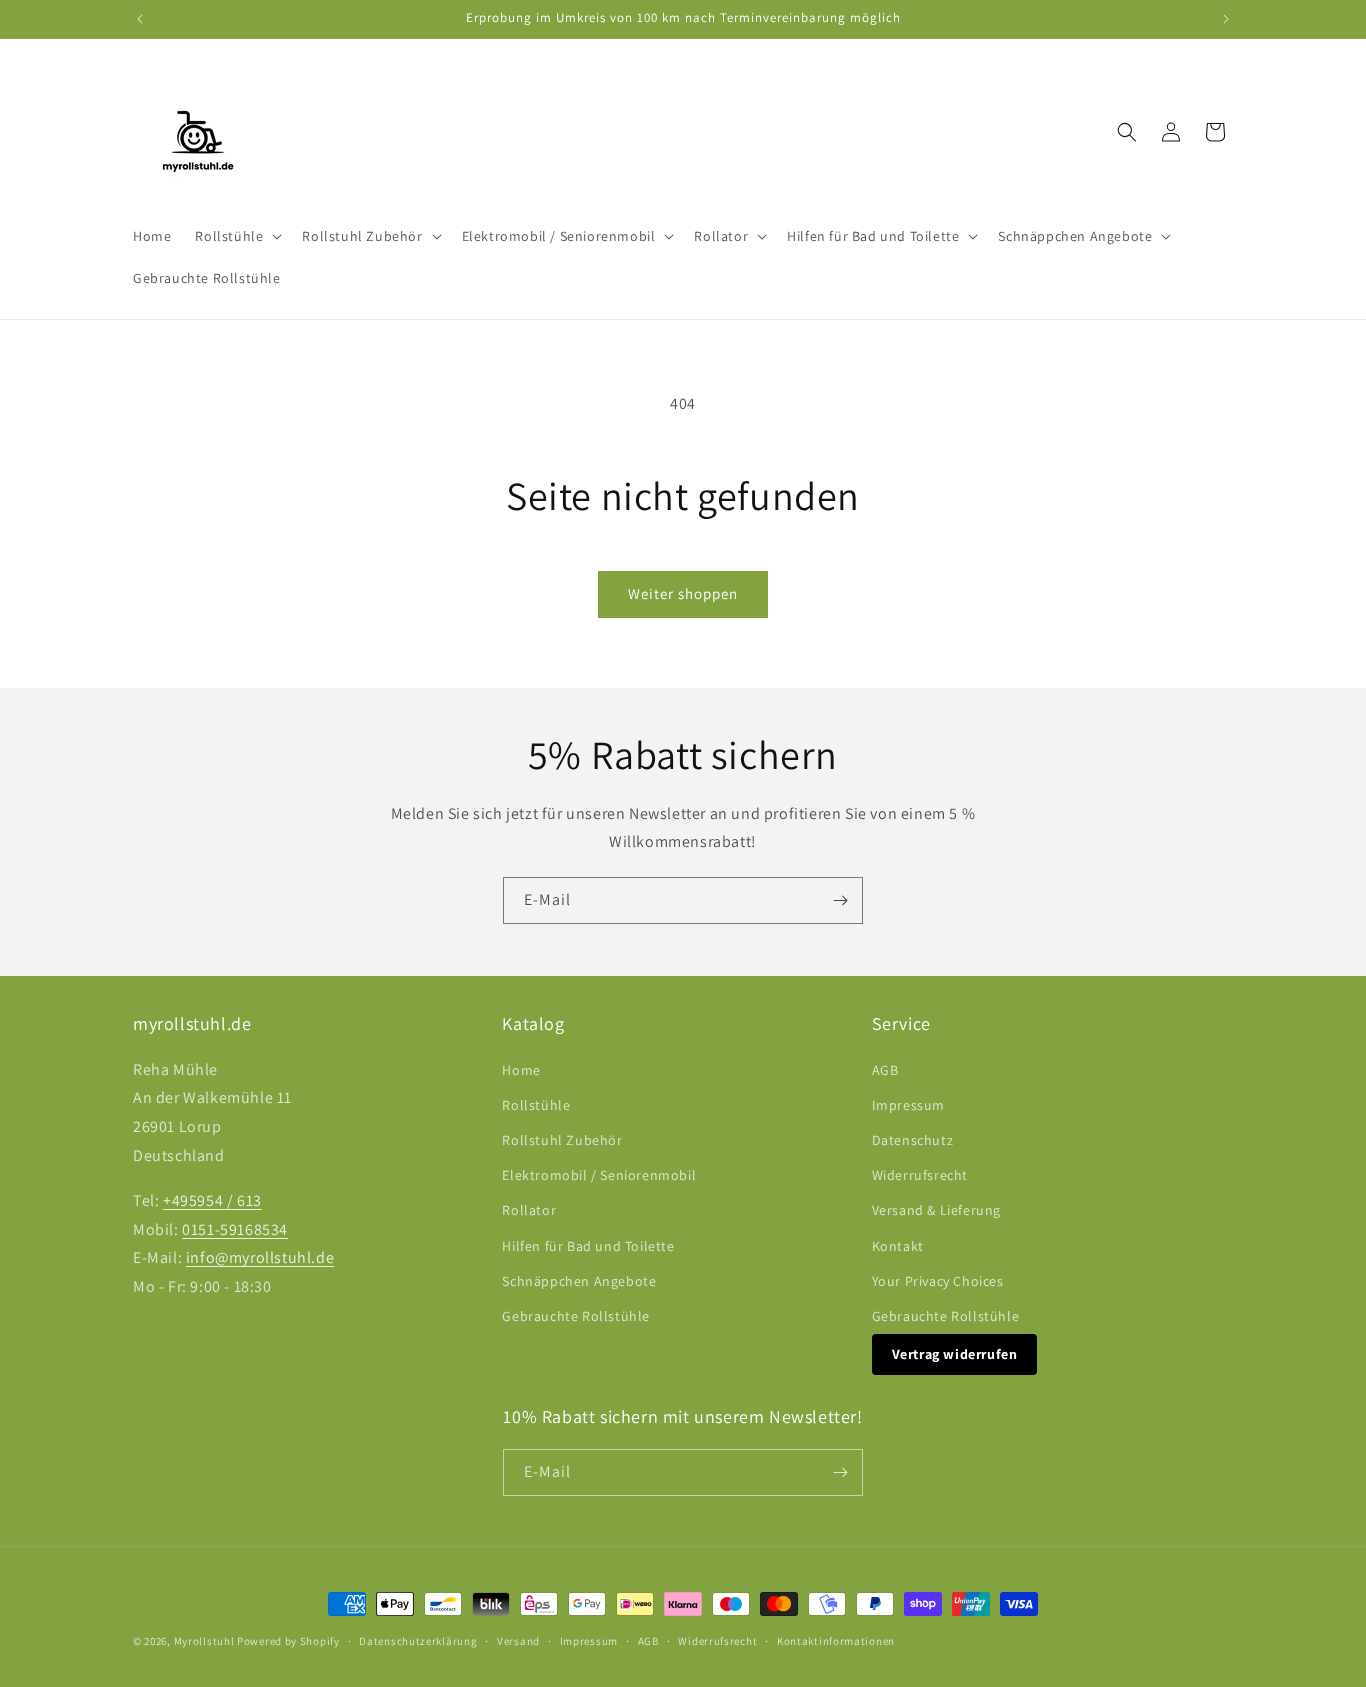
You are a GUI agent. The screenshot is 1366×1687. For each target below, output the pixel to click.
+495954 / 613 (212, 1200)
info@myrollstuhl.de (260, 1257)
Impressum (908, 1105)
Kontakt (898, 1246)
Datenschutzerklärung (418, 1641)
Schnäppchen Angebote (579, 1281)
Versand (518, 1641)
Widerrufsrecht (920, 1175)
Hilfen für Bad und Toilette (588, 1246)
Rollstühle (536, 1105)
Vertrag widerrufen (955, 1354)
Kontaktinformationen (836, 1641)
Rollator (529, 1210)
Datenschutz (913, 1140)
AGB (885, 1070)
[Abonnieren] (840, 900)
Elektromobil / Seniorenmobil (599, 1175)
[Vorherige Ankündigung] (140, 19)
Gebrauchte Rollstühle (576, 1316)
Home (521, 1070)
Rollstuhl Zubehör (562, 1140)
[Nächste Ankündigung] (1226, 19)
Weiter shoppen (683, 593)
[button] (236, 236)
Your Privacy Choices (938, 1281)
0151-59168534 (235, 1229)
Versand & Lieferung (936, 1210)
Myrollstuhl (204, 1641)
